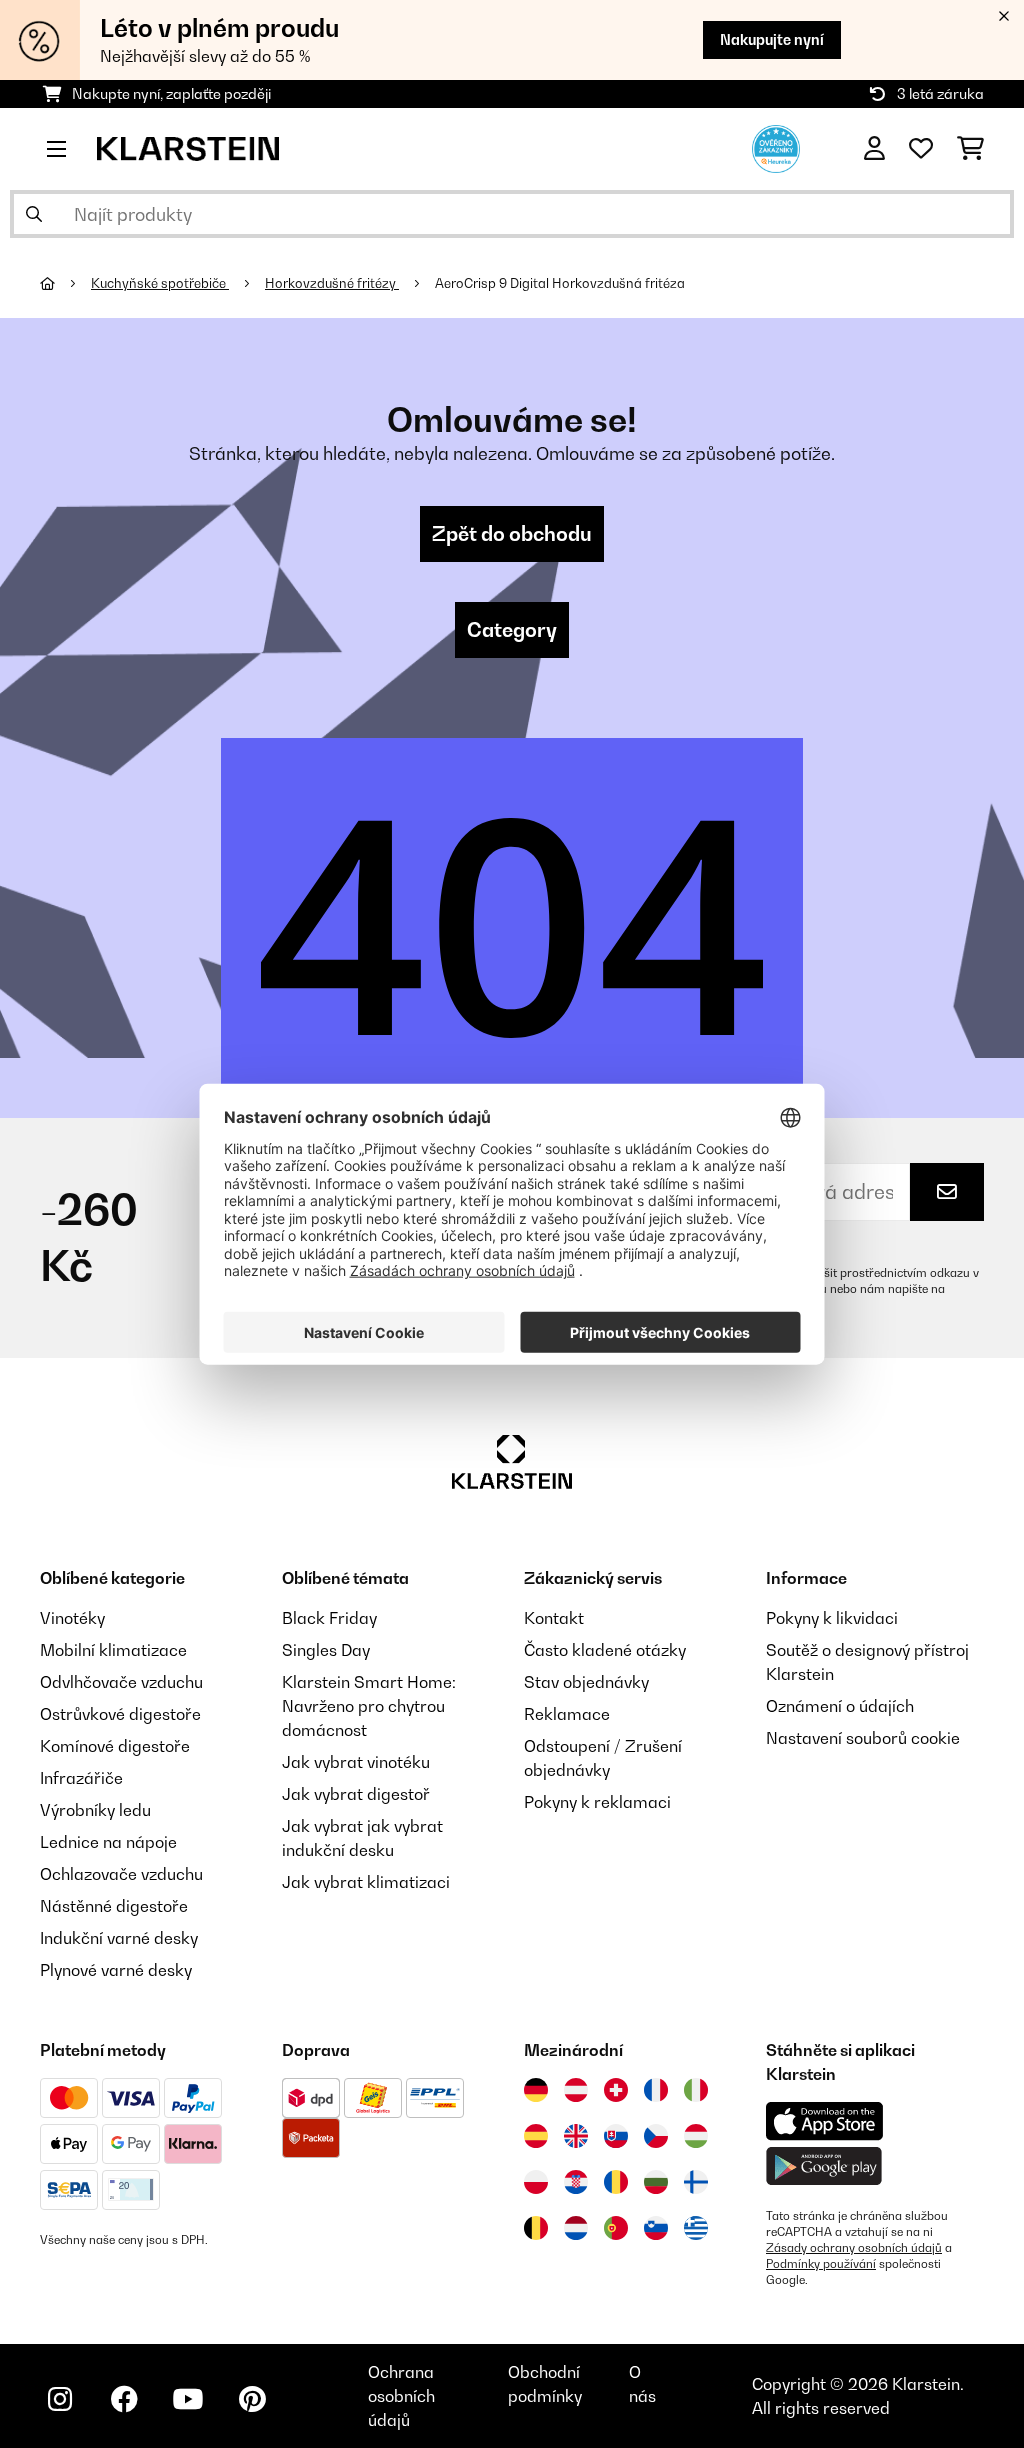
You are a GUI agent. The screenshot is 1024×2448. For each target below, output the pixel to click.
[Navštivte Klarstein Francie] (656, 2090)
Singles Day (326, 1650)
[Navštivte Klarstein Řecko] (696, 2229)
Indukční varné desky (119, 1938)
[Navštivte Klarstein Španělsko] (536, 2136)
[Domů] (65, 283)
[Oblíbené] (921, 149)
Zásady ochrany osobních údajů (854, 2248)
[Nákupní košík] (970, 149)
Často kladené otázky (605, 1650)
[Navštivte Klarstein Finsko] (696, 2182)
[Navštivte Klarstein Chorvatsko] (576, 2182)
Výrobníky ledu (95, 1810)
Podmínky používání (821, 2264)
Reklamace (567, 1714)
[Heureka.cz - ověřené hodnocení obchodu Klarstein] (776, 147)
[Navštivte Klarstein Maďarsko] (696, 2136)
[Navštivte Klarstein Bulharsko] (656, 2182)
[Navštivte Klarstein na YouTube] (188, 2399)
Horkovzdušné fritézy (332, 283)
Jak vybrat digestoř (356, 1794)
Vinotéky (72, 1618)
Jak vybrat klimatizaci (366, 1882)
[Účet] (874, 149)
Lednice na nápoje (108, 1842)
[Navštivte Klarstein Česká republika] (656, 2136)
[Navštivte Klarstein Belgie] (536, 2228)
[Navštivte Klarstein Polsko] (536, 2182)
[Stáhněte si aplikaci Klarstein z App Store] (825, 2121)
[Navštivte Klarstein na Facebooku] (124, 2399)
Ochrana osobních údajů (401, 2396)
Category (512, 630)
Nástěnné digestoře (114, 1906)
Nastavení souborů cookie (863, 1738)
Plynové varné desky (116, 1970)
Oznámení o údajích (840, 1706)
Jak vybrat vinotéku (356, 1762)
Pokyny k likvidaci (832, 1618)
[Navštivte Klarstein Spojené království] (576, 2136)
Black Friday (329, 1618)
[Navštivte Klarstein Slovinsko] (656, 2228)
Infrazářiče (81, 1778)
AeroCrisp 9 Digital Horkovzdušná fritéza (560, 283)
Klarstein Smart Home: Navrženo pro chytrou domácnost (369, 1706)
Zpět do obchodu (512, 534)
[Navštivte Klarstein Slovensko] (616, 2136)
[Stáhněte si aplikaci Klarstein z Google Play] (824, 2166)
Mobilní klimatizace (113, 1650)
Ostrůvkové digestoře (120, 1714)
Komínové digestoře (115, 1746)
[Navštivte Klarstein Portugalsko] (616, 2228)
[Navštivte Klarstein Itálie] (696, 2090)
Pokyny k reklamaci (597, 1802)
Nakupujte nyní (772, 39)
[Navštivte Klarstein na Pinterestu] (252, 2399)
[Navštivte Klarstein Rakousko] (576, 2090)
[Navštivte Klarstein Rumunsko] (616, 2182)
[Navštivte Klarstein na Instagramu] (60, 2399)
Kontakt (554, 1618)
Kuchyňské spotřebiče (160, 283)
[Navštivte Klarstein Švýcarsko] (616, 2090)
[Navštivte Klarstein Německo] (536, 2090)
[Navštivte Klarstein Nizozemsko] (576, 2228)
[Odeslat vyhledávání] (34, 214)
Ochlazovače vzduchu (121, 1874)
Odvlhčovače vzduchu (121, 1682)
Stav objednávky (586, 1682)
